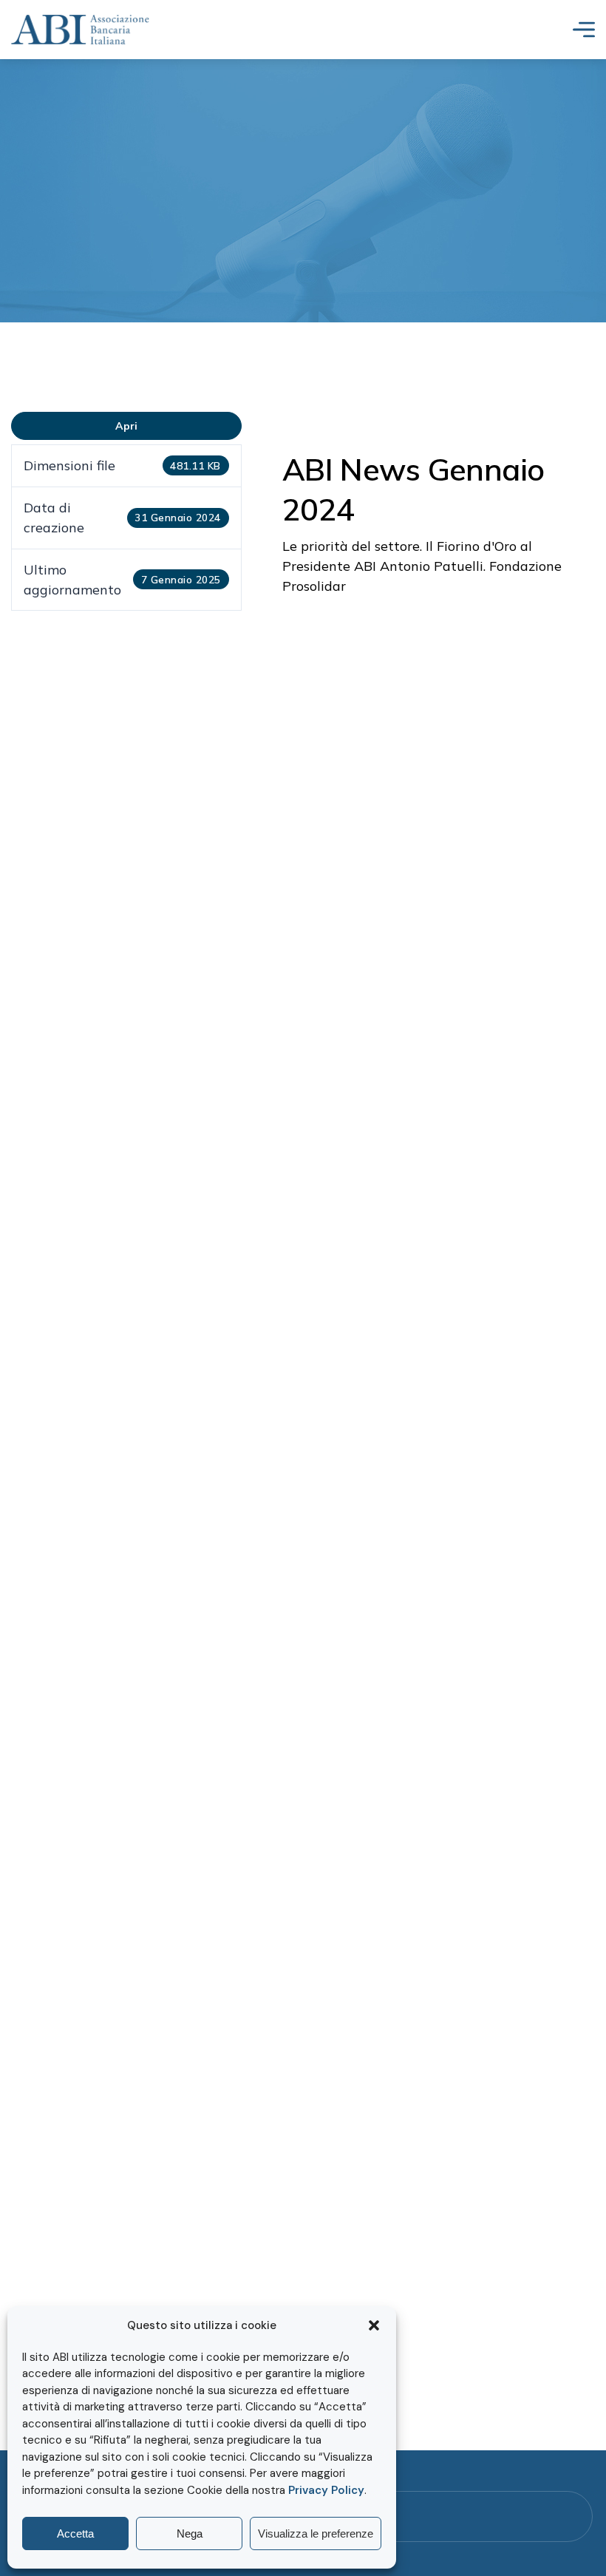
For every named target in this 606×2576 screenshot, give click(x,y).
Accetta (75, 2533)
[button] (374, 2325)
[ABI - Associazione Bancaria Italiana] (80, 30)
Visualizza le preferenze (316, 2533)
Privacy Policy (326, 2490)
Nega (190, 2533)
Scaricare (126, 426)
